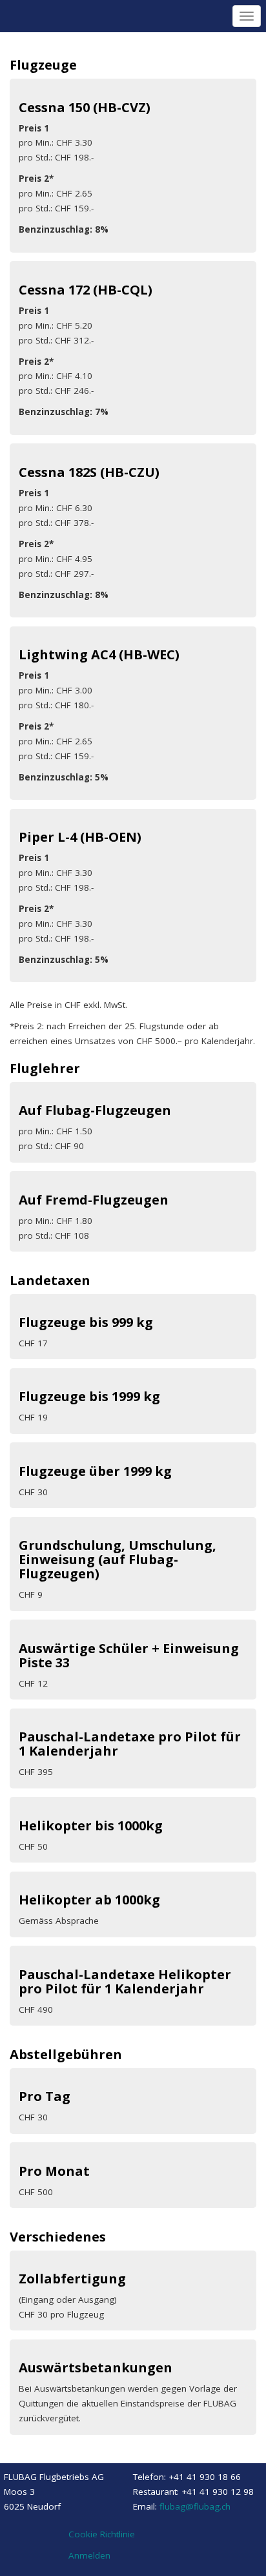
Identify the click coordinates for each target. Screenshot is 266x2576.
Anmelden (89, 2555)
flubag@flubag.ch (195, 2506)
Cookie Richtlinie (102, 2534)
